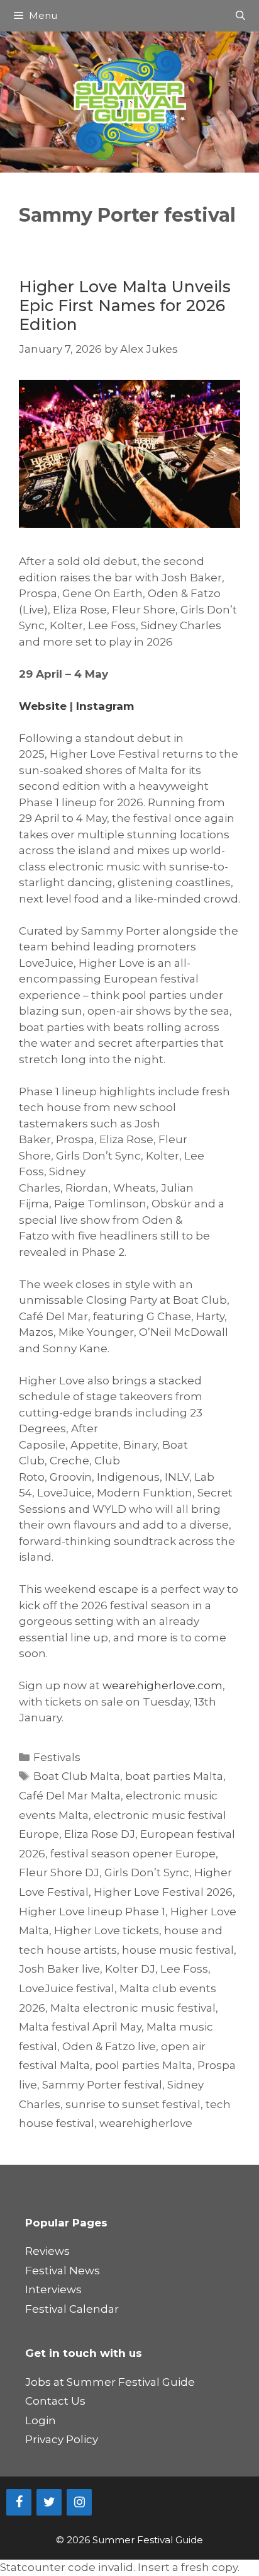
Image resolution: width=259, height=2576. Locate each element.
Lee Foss (184, 1969)
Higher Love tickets (107, 1930)
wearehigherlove (146, 2123)
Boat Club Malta (77, 1776)
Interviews (53, 2289)
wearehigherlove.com (163, 1685)
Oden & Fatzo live (109, 2046)
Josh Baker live (59, 1969)
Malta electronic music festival (133, 2008)
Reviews (47, 2251)
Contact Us (55, 2401)
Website (43, 706)
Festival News (63, 2271)
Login (41, 2420)
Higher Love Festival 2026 (163, 1892)
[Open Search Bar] (240, 16)
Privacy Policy (62, 2439)
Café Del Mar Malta (70, 1796)
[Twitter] (49, 2502)
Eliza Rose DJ (100, 1834)
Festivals (57, 1757)
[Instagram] (79, 2502)
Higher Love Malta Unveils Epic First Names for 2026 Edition (125, 305)
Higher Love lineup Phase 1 (92, 1912)
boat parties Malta (174, 1776)
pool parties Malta (144, 2065)
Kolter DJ (130, 1969)
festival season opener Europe (133, 1854)
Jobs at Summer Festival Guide (110, 2382)
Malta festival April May (80, 2027)
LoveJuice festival (67, 1988)
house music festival (178, 1950)
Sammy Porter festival (102, 2085)
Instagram (105, 706)
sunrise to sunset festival (133, 2104)
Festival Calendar (72, 2309)
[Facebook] (19, 2502)
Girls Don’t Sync (147, 1872)
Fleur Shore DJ (59, 1872)
